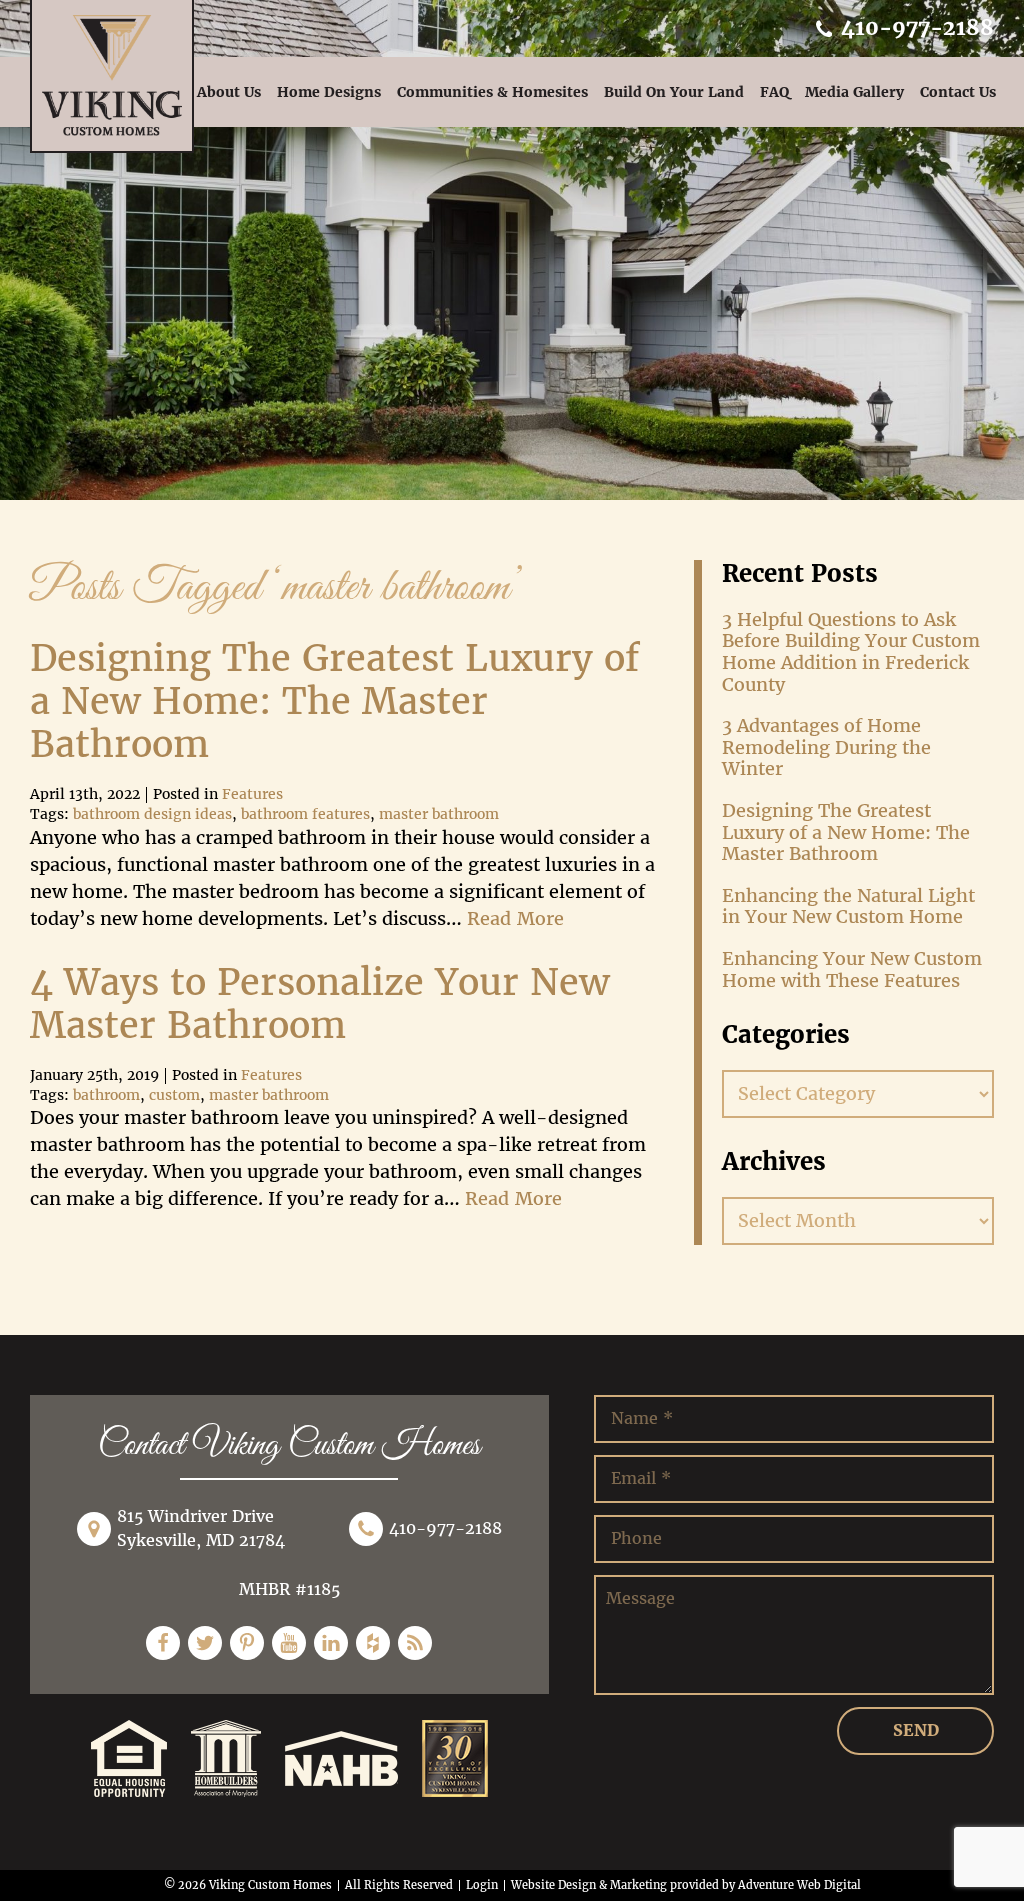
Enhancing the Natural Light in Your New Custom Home (848, 906)
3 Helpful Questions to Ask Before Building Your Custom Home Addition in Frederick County (851, 652)
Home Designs (329, 92)
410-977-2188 (914, 27)
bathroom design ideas (152, 814)
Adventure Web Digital (799, 1885)
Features (252, 794)
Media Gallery (854, 92)
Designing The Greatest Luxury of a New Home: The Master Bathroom (335, 702)
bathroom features (305, 814)
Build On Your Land (674, 92)
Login (482, 1885)
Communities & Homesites (492, 92)
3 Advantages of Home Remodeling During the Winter (826, 747)
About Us (229, 92)
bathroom (106, 1095)
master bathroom (439, 814)
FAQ (774, 92)
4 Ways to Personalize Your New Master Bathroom (320, 1004)
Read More (515, 918)
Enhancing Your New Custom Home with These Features (852, 969)
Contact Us (958, 92)
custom (174, 1095)
